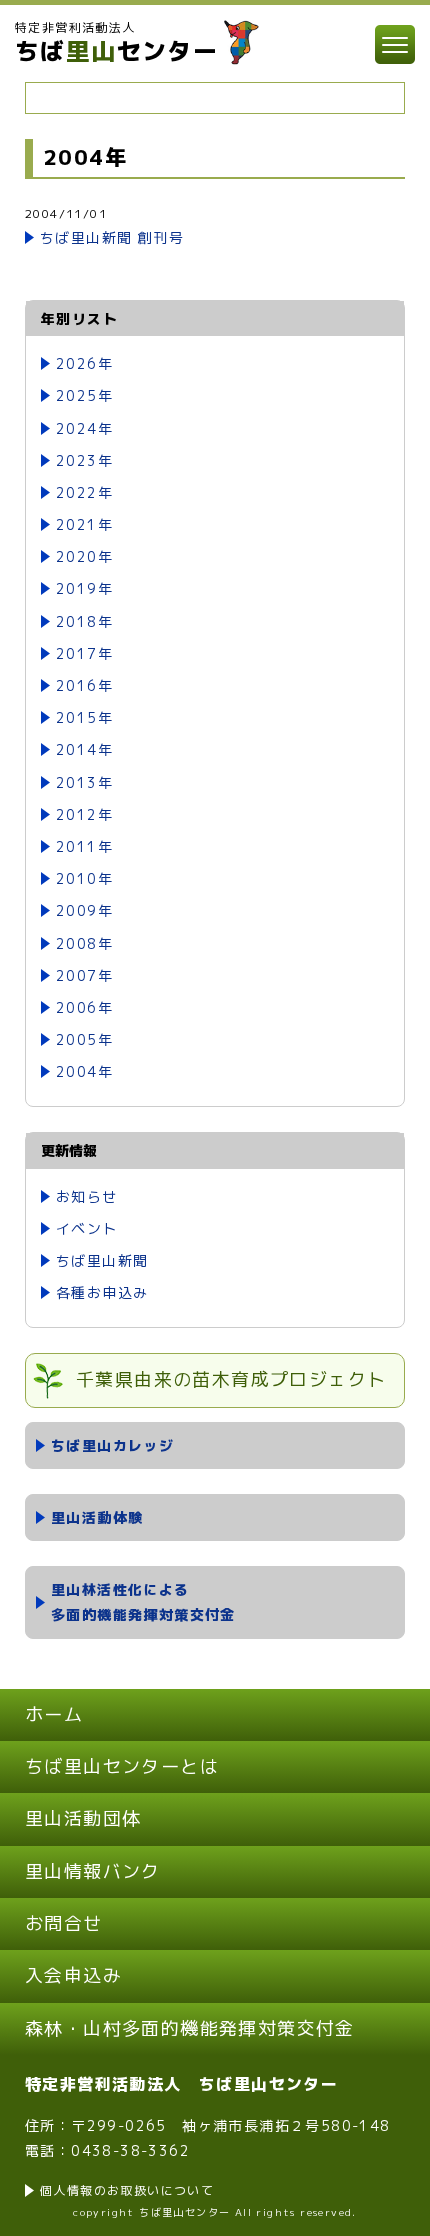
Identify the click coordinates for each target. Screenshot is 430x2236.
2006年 (84, 1007)
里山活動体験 (97, 1517)
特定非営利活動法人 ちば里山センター (181, 2084)
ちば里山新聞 (102, 1260)
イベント (87, 1228)
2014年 (84, 749)
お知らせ (87, 1196)
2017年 (84, 653)
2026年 (84, 363)
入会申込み (73, 1975)
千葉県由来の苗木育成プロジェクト (231, 1379)
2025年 (84, 395)
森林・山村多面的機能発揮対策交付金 (190, 2028)
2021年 (84, 524)
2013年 (84, 782)
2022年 (84, 492)
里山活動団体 (83, 1818)
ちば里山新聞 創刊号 (112, 237)
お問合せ (64, 1923)
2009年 (84, 910)
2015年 (84, 717)
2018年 (84, 621)
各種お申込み (102, 1292)
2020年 (84, 556)
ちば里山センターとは (122, 1766)
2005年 (84, 1039)
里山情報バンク (93, 1871)
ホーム (54, 1714)
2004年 (84, 1071)
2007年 (84, 975)
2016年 (84, 685)
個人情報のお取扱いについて (127, 2190)
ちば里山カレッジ (112, 1445)
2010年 (84, 878)
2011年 (84, 846)
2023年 (84, 460)
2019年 (84, 588)
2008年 (84, 943)
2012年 (84, 814)
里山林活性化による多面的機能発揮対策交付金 (143, 1602)
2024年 (84, 428)
